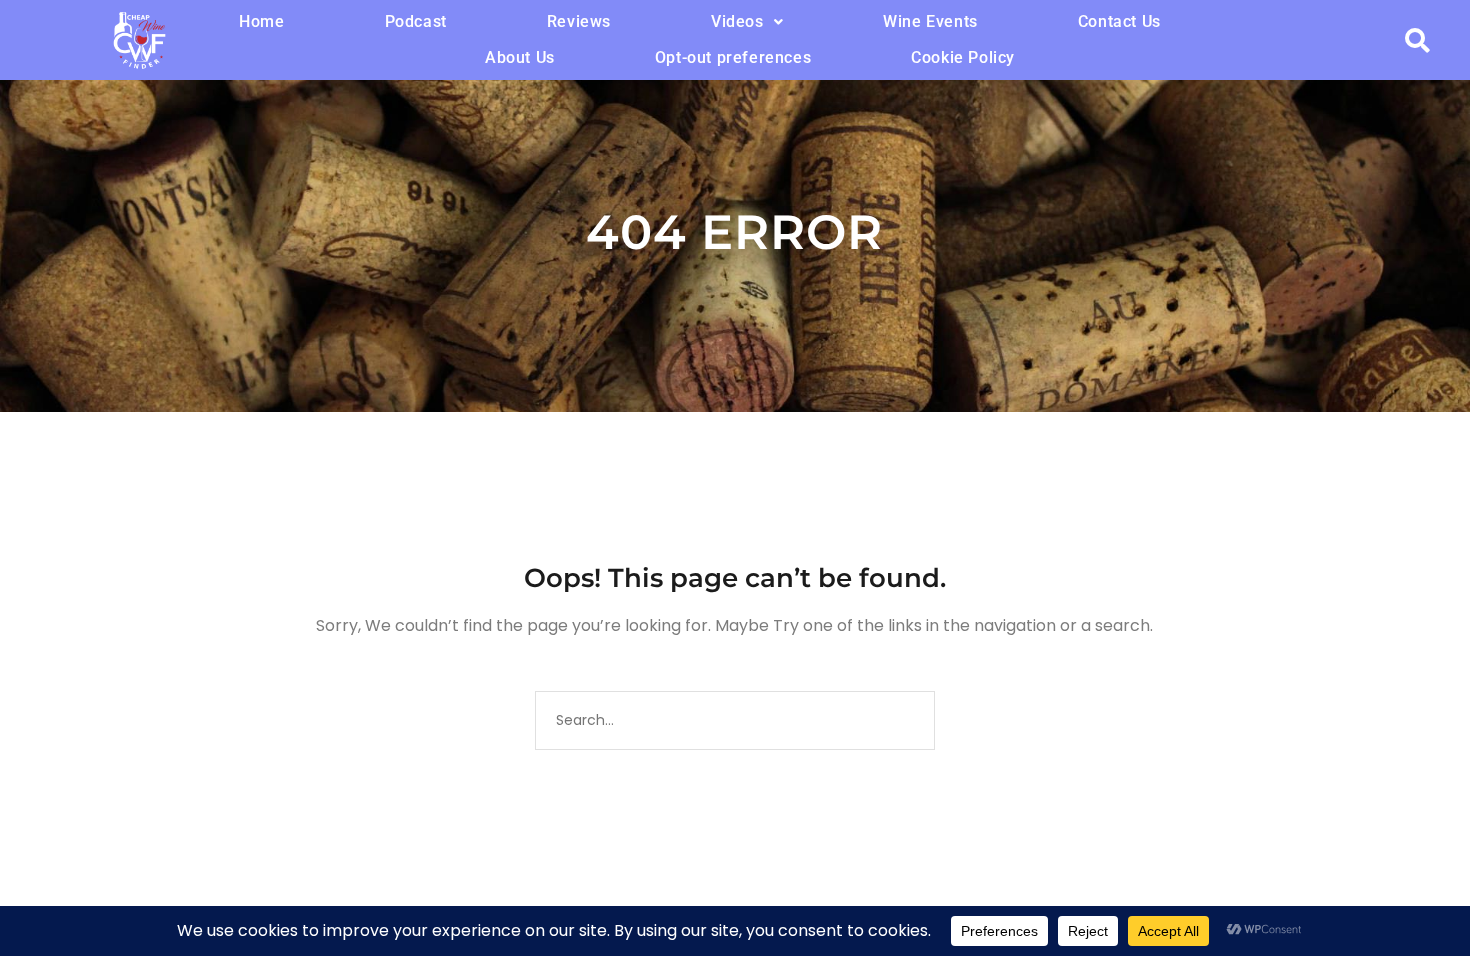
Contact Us (1119, 21)
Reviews (579, 21)
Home (261, 21)
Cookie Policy (963, 57)
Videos (737, 21)
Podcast (416, 21)
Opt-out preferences (733, 57)
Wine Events (930, 21)
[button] (747, 22)
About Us (520, 57)
